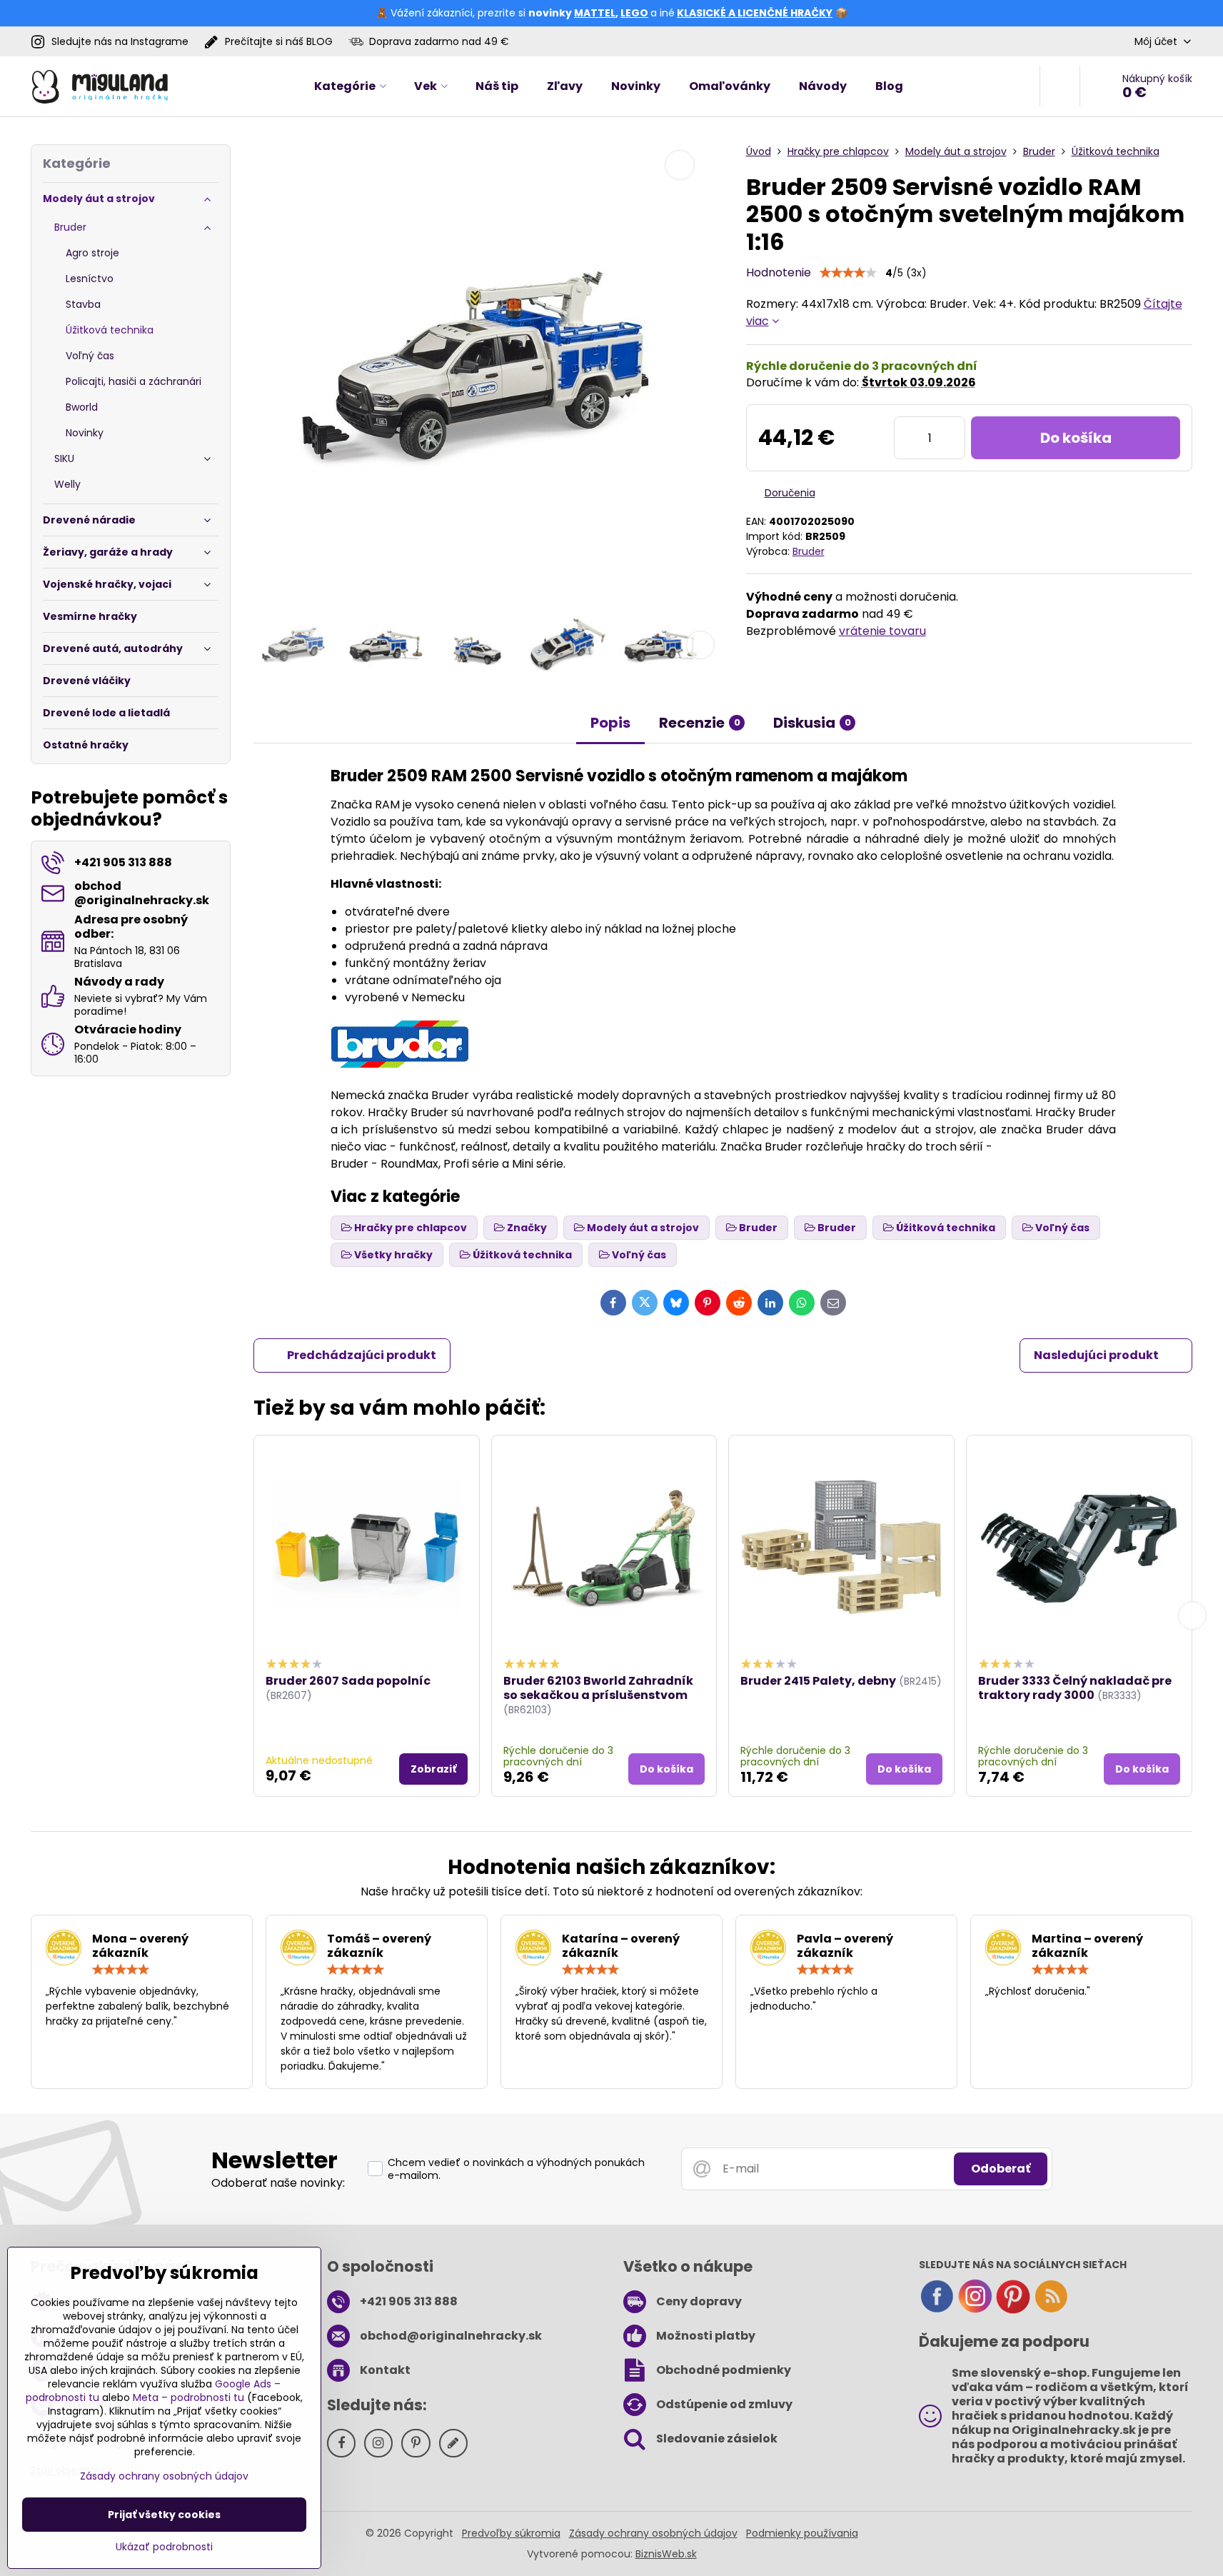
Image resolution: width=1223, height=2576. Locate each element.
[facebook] (937, 2310)
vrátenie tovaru (882, 631)
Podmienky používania (802, 2533)
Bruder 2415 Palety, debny (818, 1681)
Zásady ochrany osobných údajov (653, 2533)
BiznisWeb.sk (666, 2554)
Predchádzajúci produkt (362, 1355)
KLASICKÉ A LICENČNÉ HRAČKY (755, 13)
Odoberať (1001, 2169)
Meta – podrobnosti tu (188, 2397)
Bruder (809, 551)
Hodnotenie (779, 272)
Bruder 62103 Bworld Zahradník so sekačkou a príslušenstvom (598, 1688)
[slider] (848, 273)
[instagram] (975, 2310)
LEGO (634, 13)
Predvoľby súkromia (511, 2533)
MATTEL (595, 13)
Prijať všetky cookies (164, 2515)
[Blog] (1051, 2310)
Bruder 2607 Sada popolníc (348, 1681)
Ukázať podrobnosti (164, 2547)
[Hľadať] (1060, 86)
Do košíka (1076, 438)
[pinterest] (1013, 2310)
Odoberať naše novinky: (278, 2183)
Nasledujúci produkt (1096, 1355)
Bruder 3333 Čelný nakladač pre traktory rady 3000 (1075, 1688)
